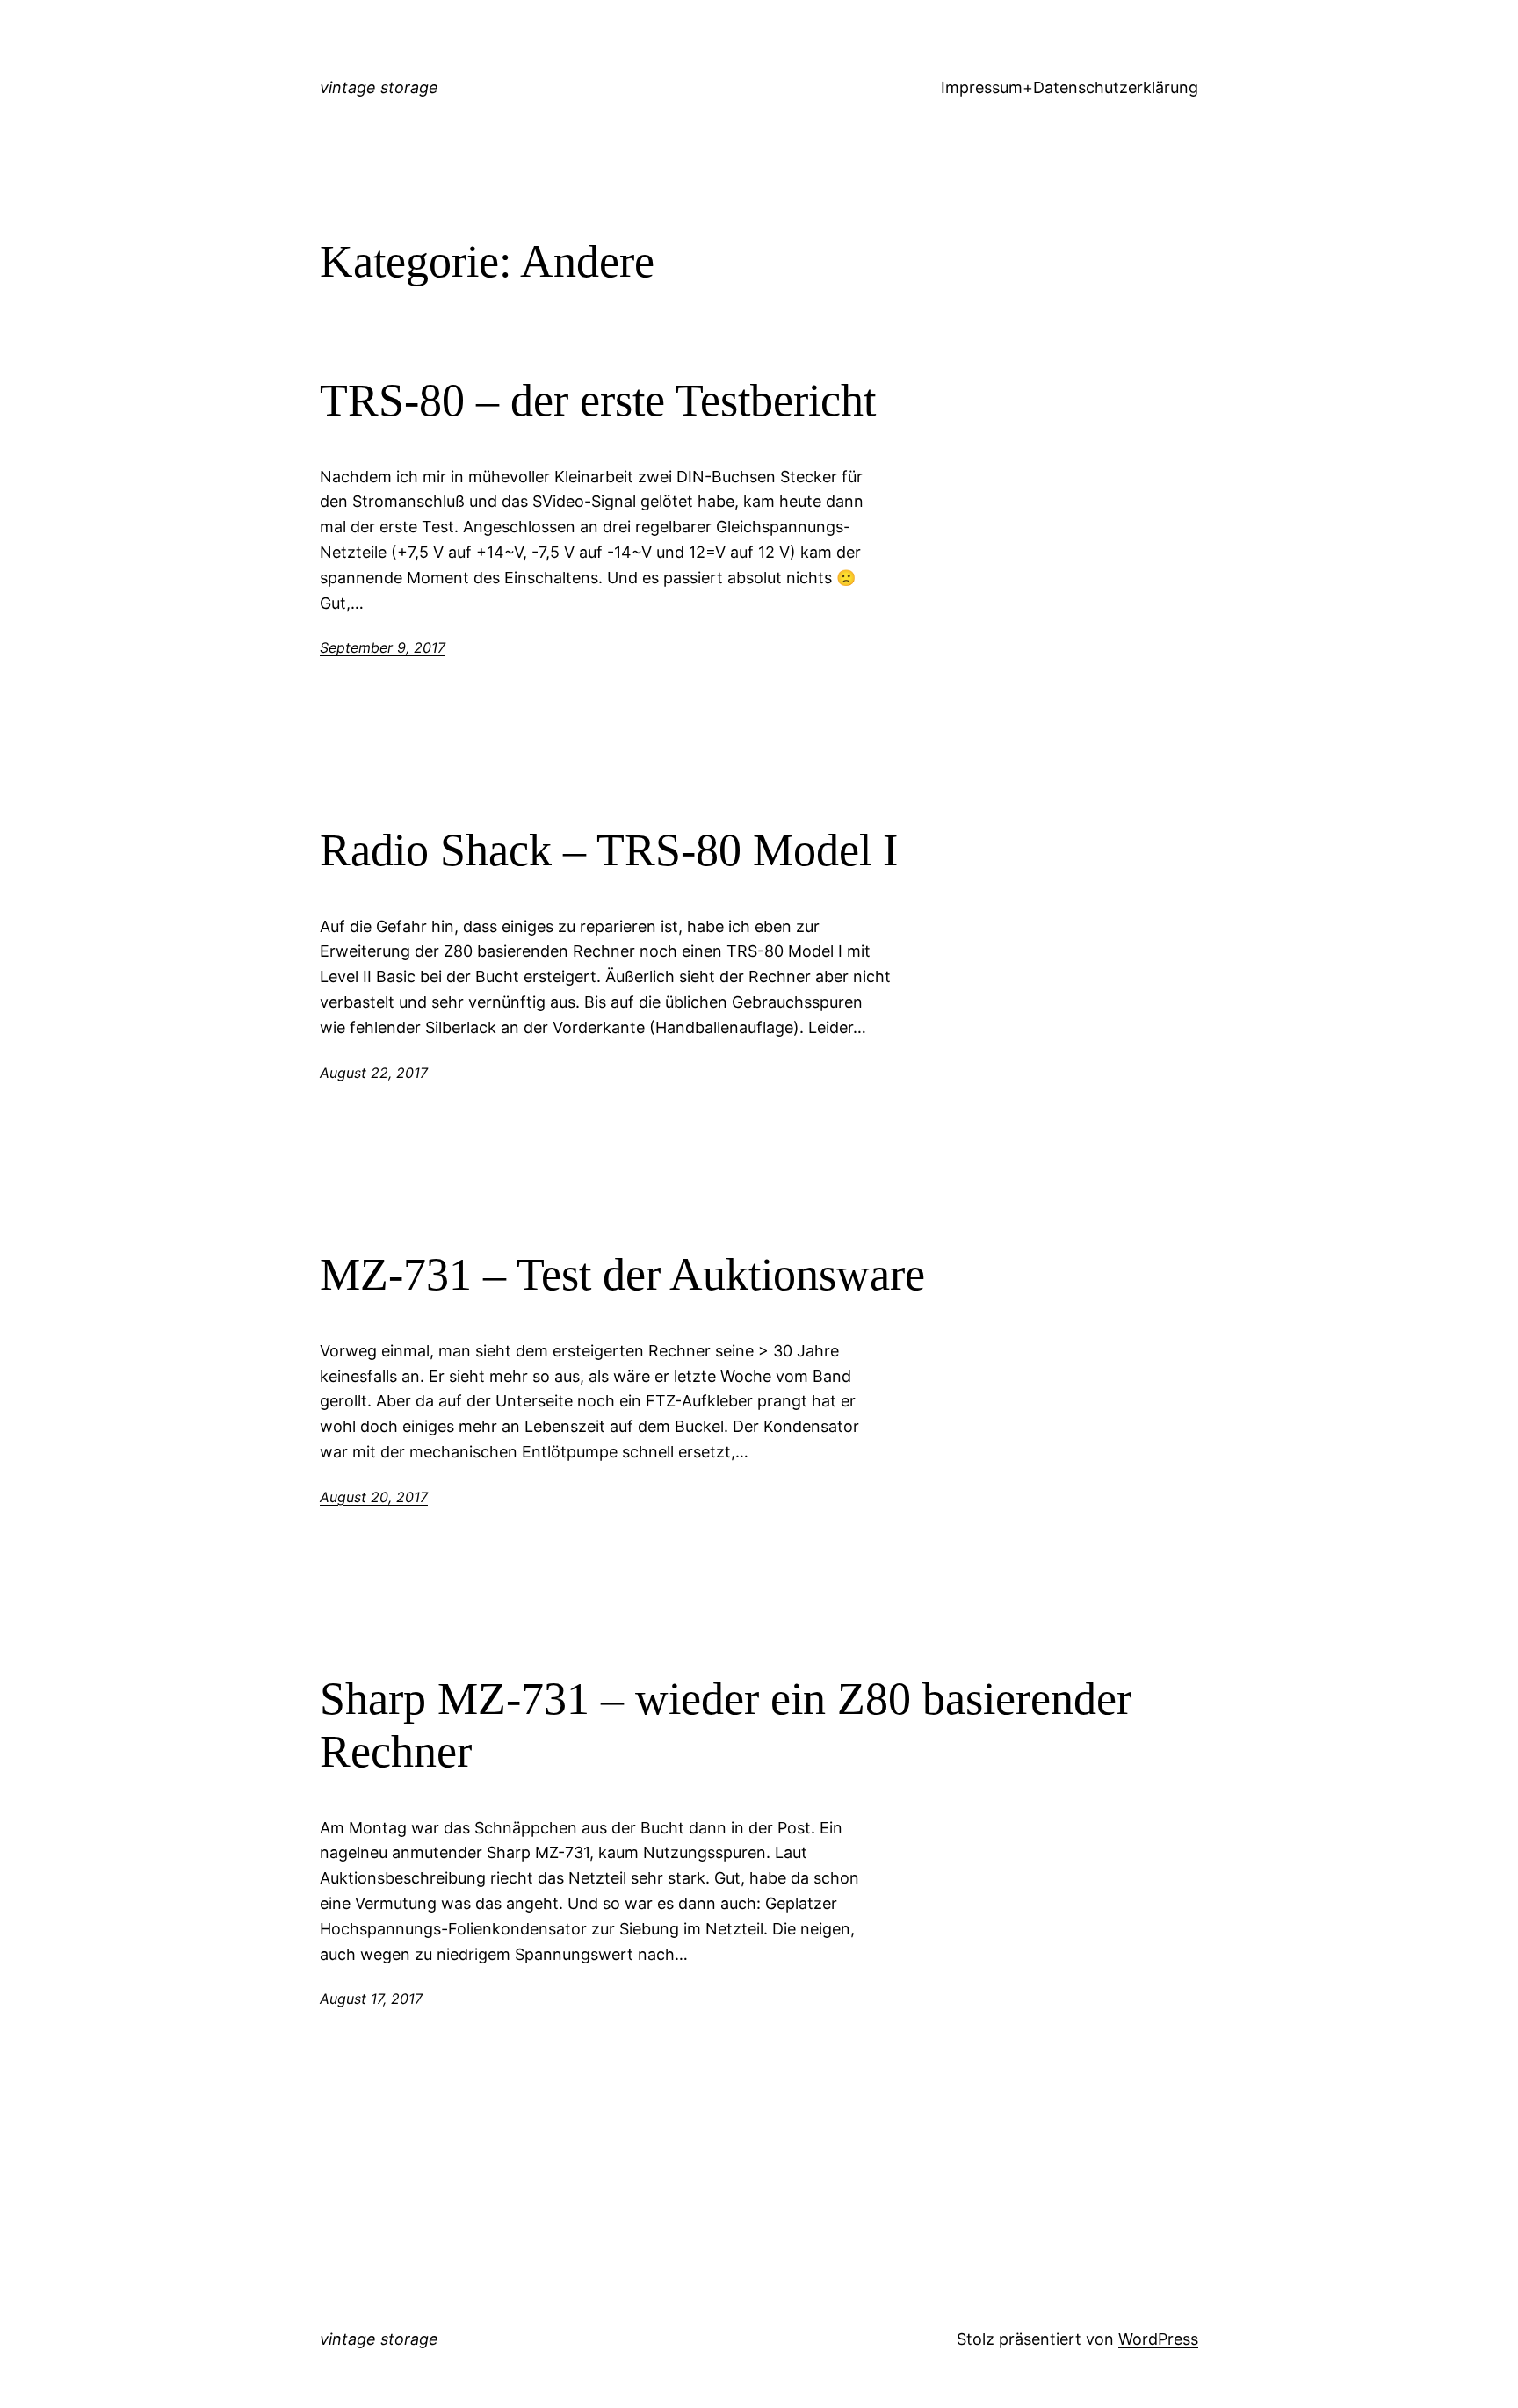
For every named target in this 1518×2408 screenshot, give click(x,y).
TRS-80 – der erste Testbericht (598, 400)
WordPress (1158, 2339)
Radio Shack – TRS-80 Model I (609, 850)
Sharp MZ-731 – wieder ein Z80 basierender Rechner (726, 1725)
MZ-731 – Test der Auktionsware (622, 1274)
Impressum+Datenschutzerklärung (1070, 87)
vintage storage (379, 87)
